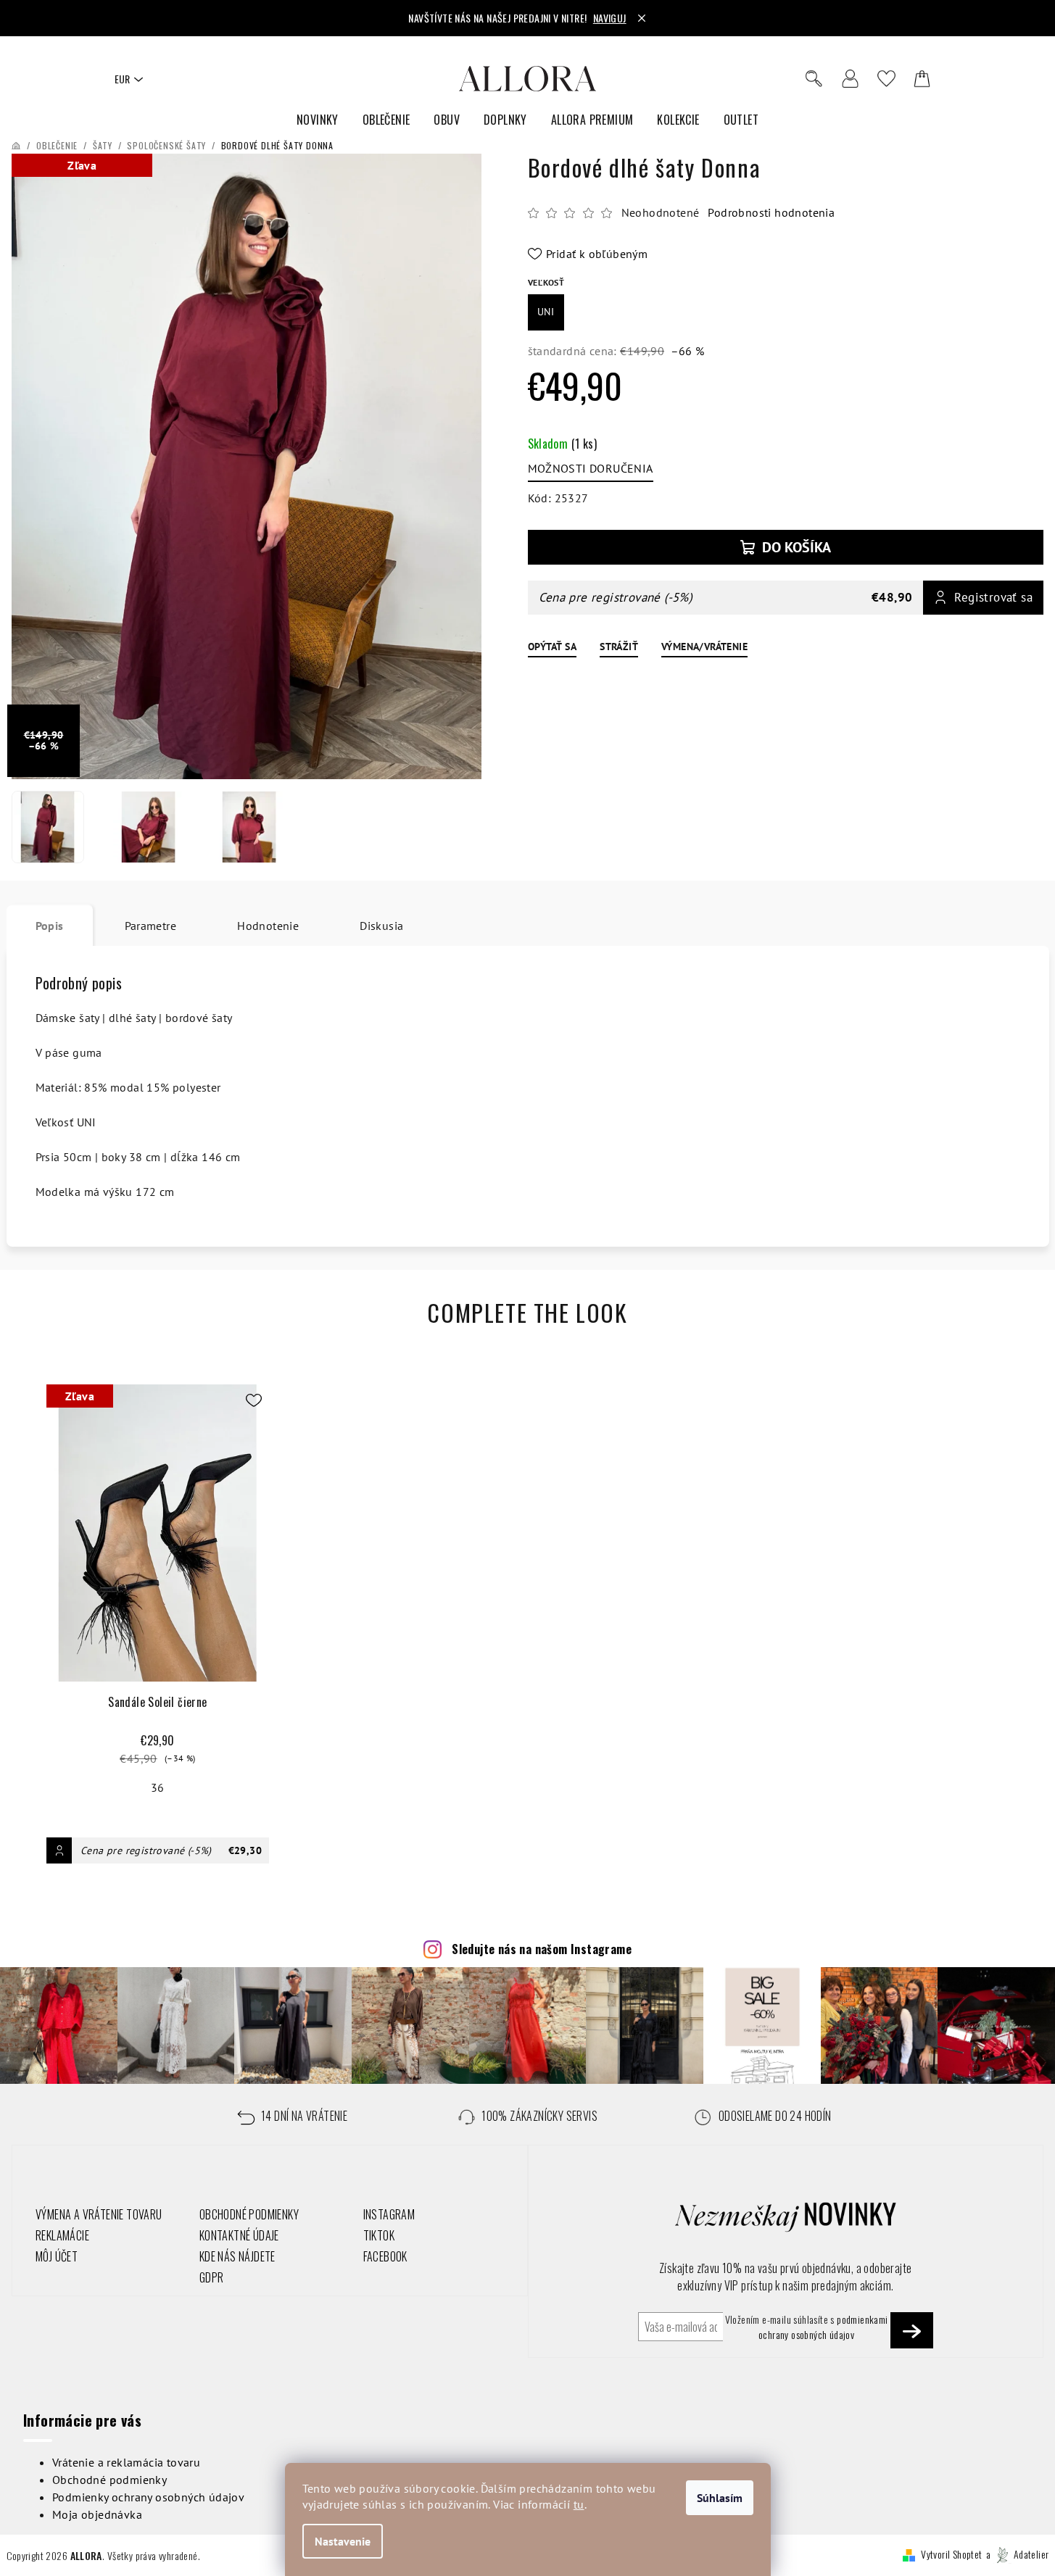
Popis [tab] (50, 926)
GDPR (212, 2277)
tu (579, 2504)
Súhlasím (720, 2498)
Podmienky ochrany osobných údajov (148, 2497)
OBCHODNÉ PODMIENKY (249, 2214)
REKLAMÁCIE (62, 2235)
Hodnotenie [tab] (268, 926)
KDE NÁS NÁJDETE (237, 2256)
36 (158, 1787)
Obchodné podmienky (109, 2480)
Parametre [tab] (151, 926)
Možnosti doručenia (591, 468)
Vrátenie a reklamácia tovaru (126, 2462)
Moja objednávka (97, 2514)
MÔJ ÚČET (57, 2256)
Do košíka (797, 547)
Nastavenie (343, 2541)
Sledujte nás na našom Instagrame (542, 1949)
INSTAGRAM (389, 2214)
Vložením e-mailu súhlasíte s (807, 2327)
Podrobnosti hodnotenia (771, 212)
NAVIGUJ (610, 18)
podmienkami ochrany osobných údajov (823, 2326)
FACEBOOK (385, 2256)
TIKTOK (379, 2235)
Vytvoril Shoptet (951, 2554)
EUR (122, 79)
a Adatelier (1018, 2554)
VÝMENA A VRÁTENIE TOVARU (99, 2214)
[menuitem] (318, 120)
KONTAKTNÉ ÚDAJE (239, 2235)
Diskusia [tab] (381, 926)
